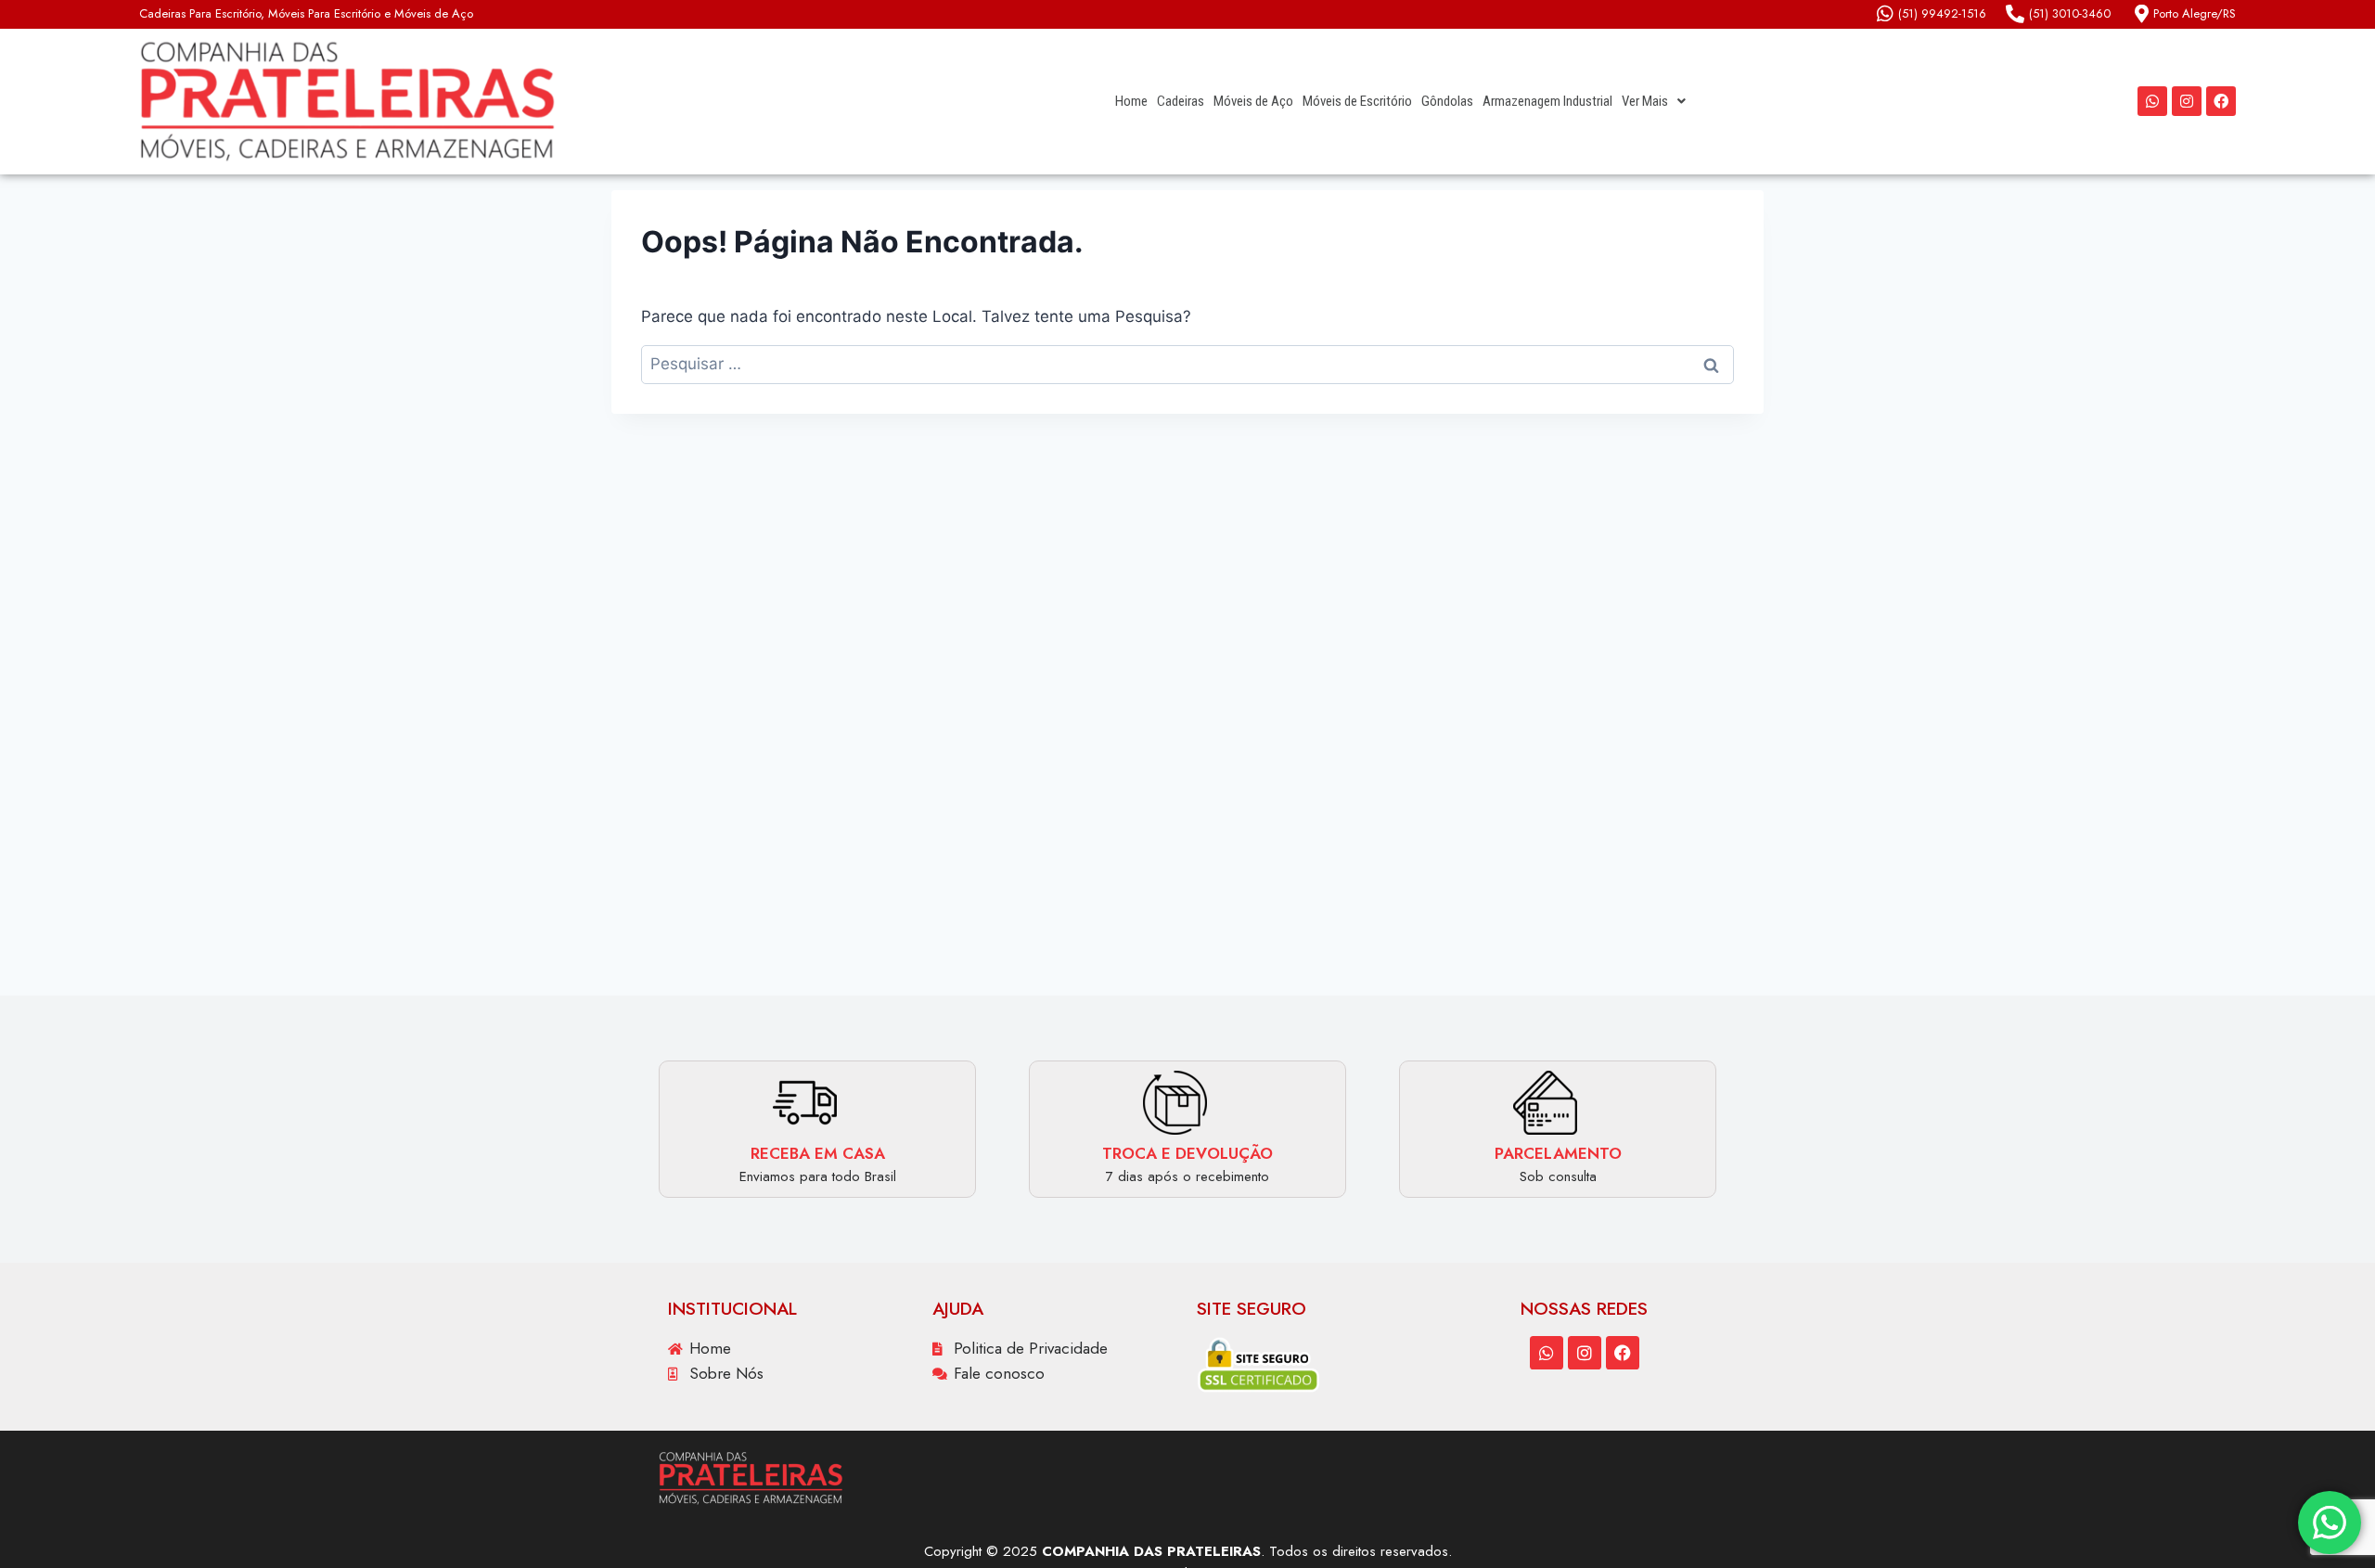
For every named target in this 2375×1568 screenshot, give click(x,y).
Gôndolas (1447, 101)
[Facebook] (2221, 101)
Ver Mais (1645, 101)
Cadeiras (1181, 101)
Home (1131, 101)
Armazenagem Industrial (1547, 101)
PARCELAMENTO (1558, 1153)
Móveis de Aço (1253, 101)
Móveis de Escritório (1357, 101)
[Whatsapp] (2152, 101)
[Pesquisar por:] (1187, 364)
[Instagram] (2187, 101)
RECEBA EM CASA (818, 1153)
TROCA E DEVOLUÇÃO (1187, 1153)
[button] (1654, 102)
